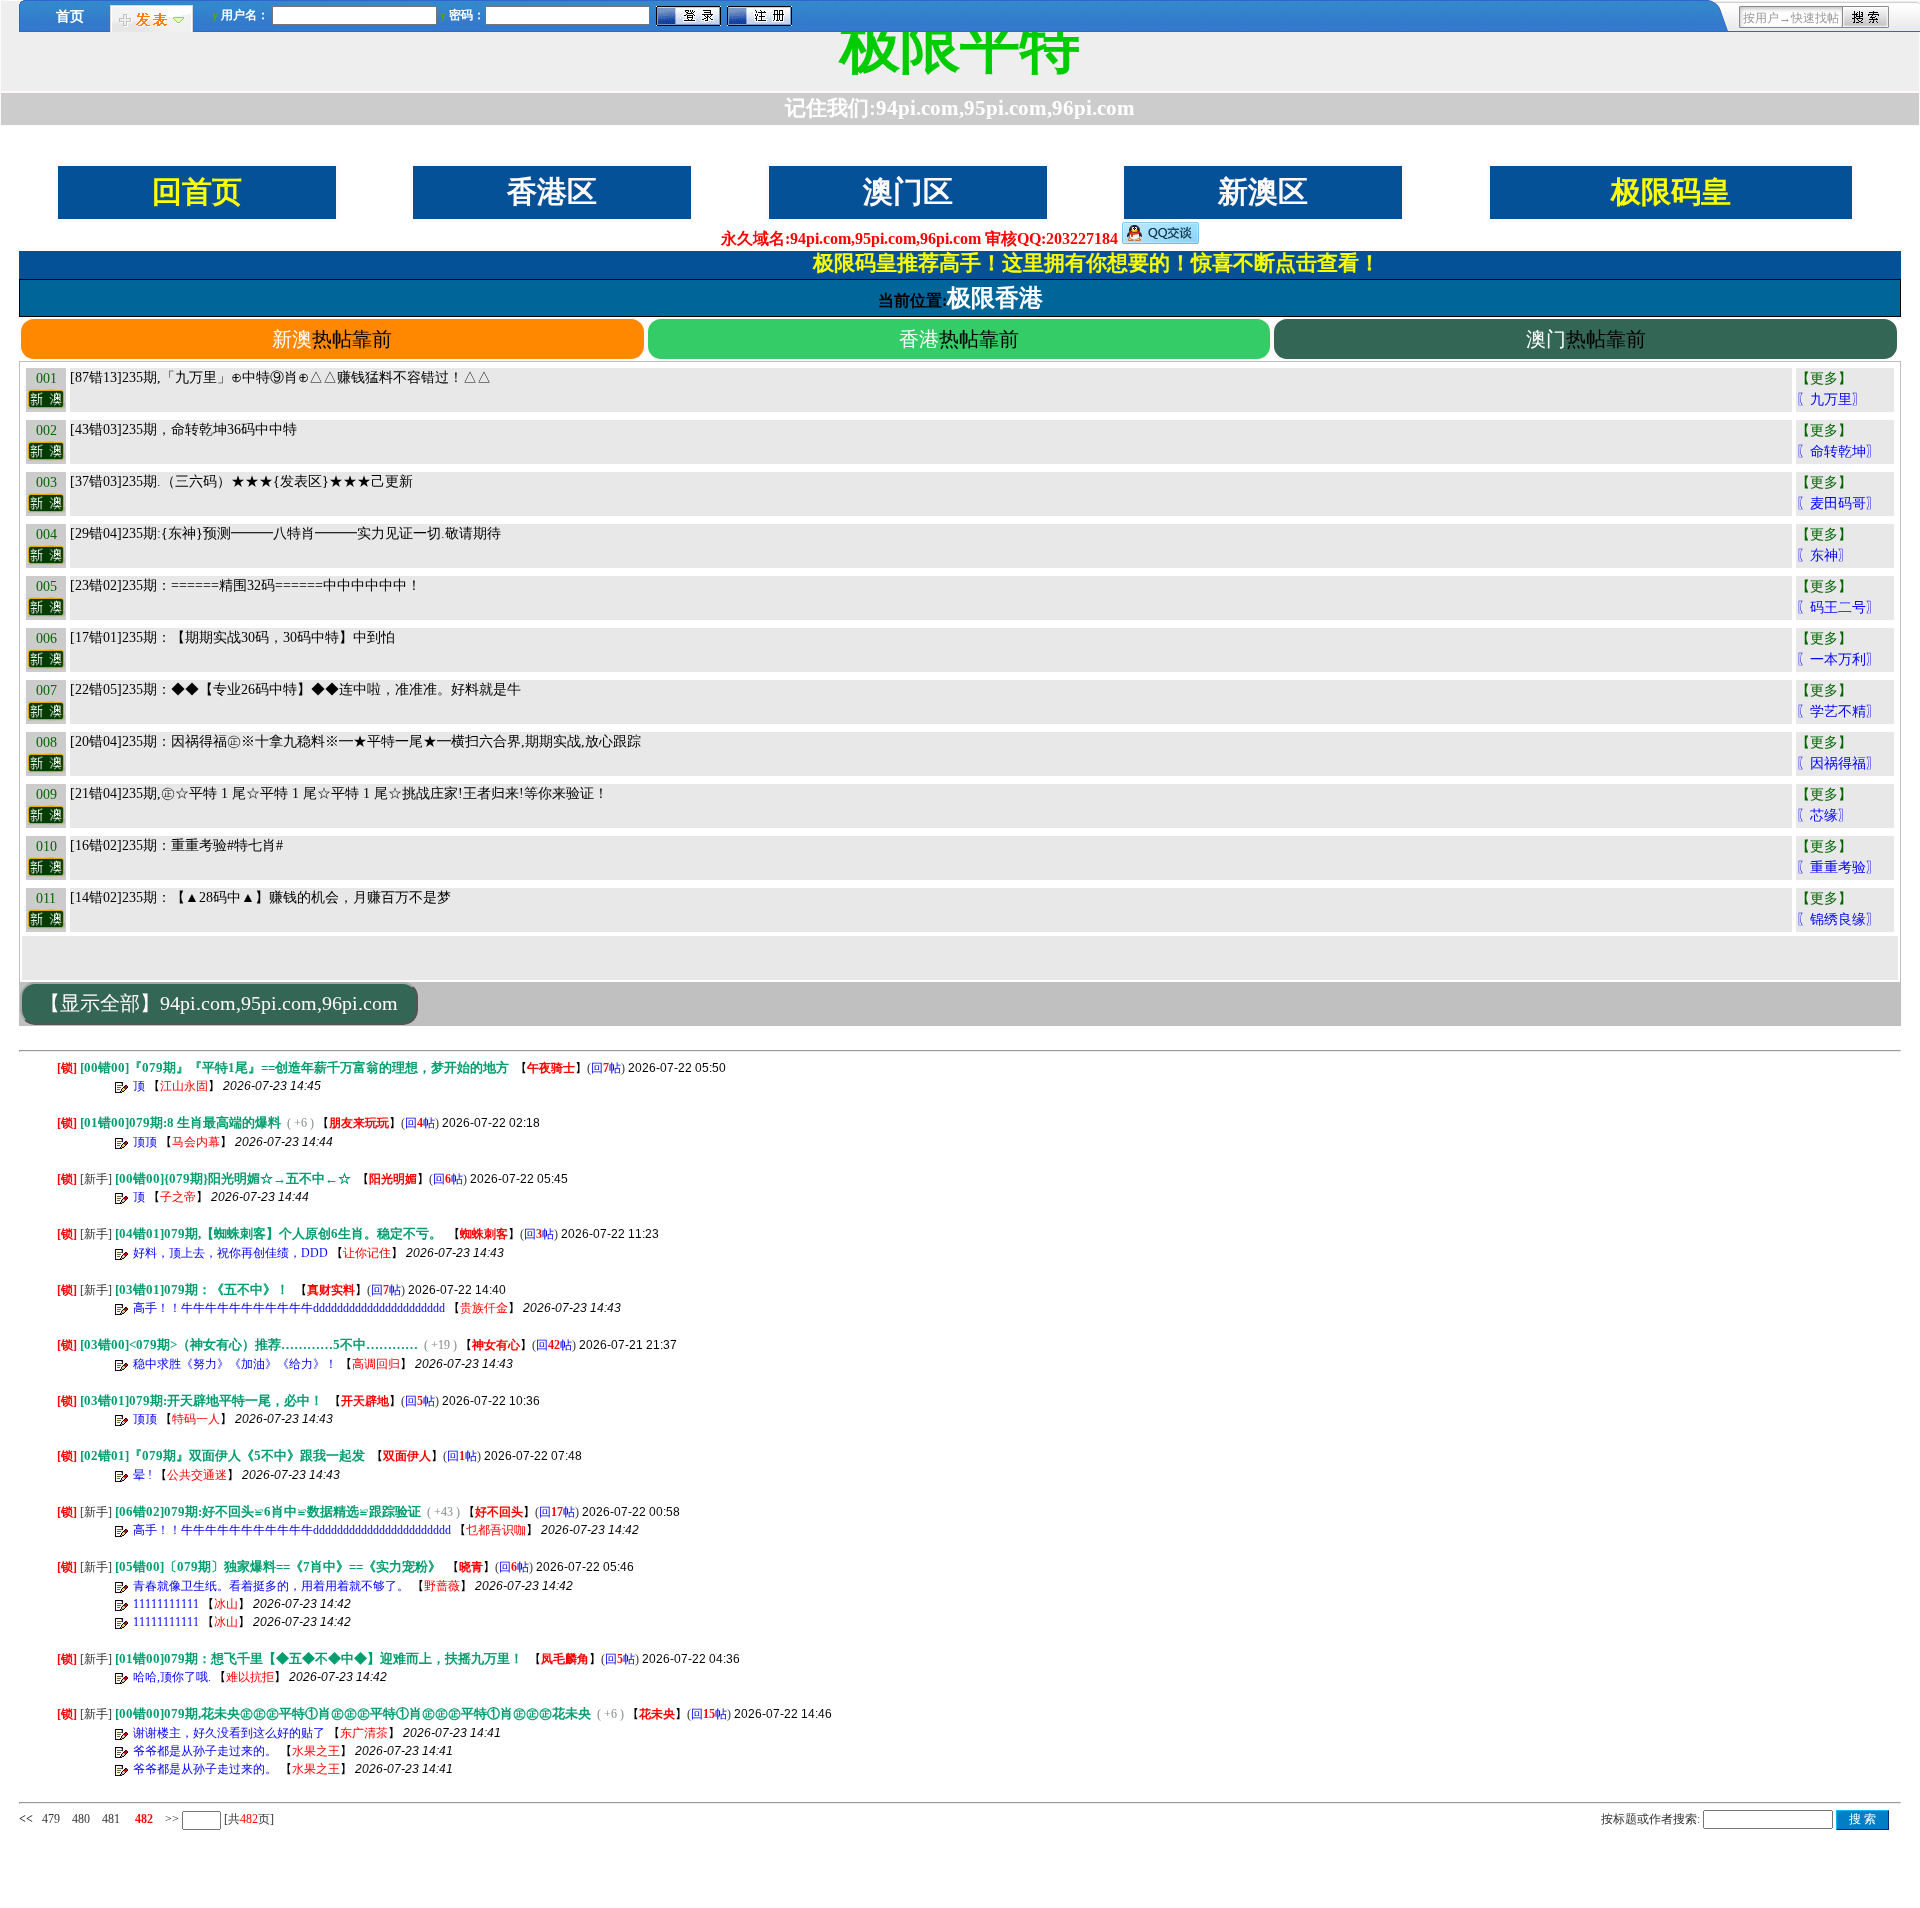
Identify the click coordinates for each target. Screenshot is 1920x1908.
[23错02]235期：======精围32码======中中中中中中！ (245, 585)
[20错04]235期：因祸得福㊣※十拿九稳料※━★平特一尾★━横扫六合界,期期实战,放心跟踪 (355, 741)
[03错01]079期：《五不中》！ (202, 1289)
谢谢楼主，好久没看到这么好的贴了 (229, 1733)
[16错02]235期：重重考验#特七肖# (176, 845)
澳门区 (908, 191)
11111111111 (166, 1604)
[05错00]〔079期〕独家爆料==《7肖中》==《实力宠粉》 (278, 1566)
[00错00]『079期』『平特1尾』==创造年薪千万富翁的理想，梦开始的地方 (294, 1067)
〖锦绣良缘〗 (1838, 919)
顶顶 (145, 1142)
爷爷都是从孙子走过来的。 (205, 1751)
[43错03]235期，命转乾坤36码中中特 (183, 429)
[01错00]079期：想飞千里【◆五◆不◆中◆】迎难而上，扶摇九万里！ (319, 1658)
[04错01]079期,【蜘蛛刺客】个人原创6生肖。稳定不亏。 (278, 1233)
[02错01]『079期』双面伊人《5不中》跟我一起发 (222, 1455)
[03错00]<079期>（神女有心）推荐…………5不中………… (249, 1344)
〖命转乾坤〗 (1838, 451)
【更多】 (1824, 378)
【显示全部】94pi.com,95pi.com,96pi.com (219, 1003)
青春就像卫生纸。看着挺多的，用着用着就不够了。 (271, 1586)
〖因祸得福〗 (1838, 763)
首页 (70, 16)
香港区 (552, 191)
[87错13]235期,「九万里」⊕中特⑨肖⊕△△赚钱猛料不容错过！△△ (280, 377)
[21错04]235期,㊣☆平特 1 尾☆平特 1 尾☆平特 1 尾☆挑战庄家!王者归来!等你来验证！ (339, 793)
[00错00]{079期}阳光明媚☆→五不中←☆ (233, 1178)
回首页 (197, 191)
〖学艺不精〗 (1838, 711)
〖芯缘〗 (1824, 815)
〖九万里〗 (1831, 399)
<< (26, 1819)
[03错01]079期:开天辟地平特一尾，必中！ (201, 1400)
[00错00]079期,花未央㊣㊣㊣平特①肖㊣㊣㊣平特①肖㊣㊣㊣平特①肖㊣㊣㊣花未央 (353, 1713)
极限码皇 (1671, 191)
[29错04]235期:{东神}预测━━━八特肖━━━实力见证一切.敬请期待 (285, 533)
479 (51, 1819)
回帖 (606, 1068)
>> (170, 1819)
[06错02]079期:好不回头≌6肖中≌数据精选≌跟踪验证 (268, 1511)
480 (81, 1819)
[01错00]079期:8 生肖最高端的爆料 (180, 1122)
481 (111, 1819)
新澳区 (1263, 191)
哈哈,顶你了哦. (172, 1677)
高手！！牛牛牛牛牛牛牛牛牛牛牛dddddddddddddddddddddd (289, 1308)
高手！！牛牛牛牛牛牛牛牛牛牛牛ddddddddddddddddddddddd (292, 1530)
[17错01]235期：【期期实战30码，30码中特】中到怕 (232, 637)
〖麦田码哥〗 (1838, 503)
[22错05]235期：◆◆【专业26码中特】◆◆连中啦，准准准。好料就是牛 (295, 689)
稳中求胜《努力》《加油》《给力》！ (235, 1364)
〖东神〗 (1824, 555)
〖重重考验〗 (1838, 867)
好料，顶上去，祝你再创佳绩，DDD (230, 1253)
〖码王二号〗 (1838, 607)
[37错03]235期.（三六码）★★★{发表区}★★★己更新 (241, 481)
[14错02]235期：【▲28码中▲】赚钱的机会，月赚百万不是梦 (260, 897)
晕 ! (142, 1475)
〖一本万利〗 (1838, 659)
